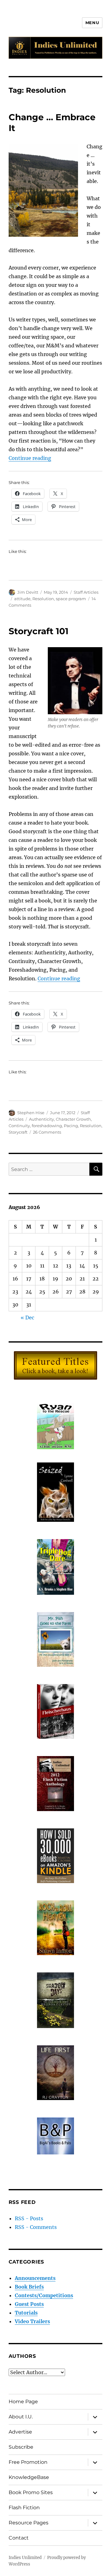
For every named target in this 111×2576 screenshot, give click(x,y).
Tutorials (26, 2313)
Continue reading (30, 458)
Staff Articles (86, 592)
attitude (22, 599)
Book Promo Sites (31, 2492)
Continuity (19, 1126)
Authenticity (41, 1119)
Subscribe (21, 2447)
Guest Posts (29, 2304)
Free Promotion (28, 2462)
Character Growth (73, 1119)
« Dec (27, 1318)
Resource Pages (29, 2523)
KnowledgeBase (29, 2477)
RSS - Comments (36, 2227)
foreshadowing (47, 1126)
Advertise (20, 2432)
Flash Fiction (24, 2508)
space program (71, 599)
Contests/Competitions (44, 2295)
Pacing (71, 1126)
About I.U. (21, 2417)
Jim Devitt (28, 592)
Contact (19, 2538)
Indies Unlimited (25, 2558)
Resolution (43, 599)
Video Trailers (32, 2321)
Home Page (23, 2402)
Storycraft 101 (39, 631)
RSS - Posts (29, 2218)
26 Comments (47, 1132)
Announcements (35, 2278)
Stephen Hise (31, 1113)
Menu (92, 23)
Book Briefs (29, 2287)
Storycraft (18, 1132)
